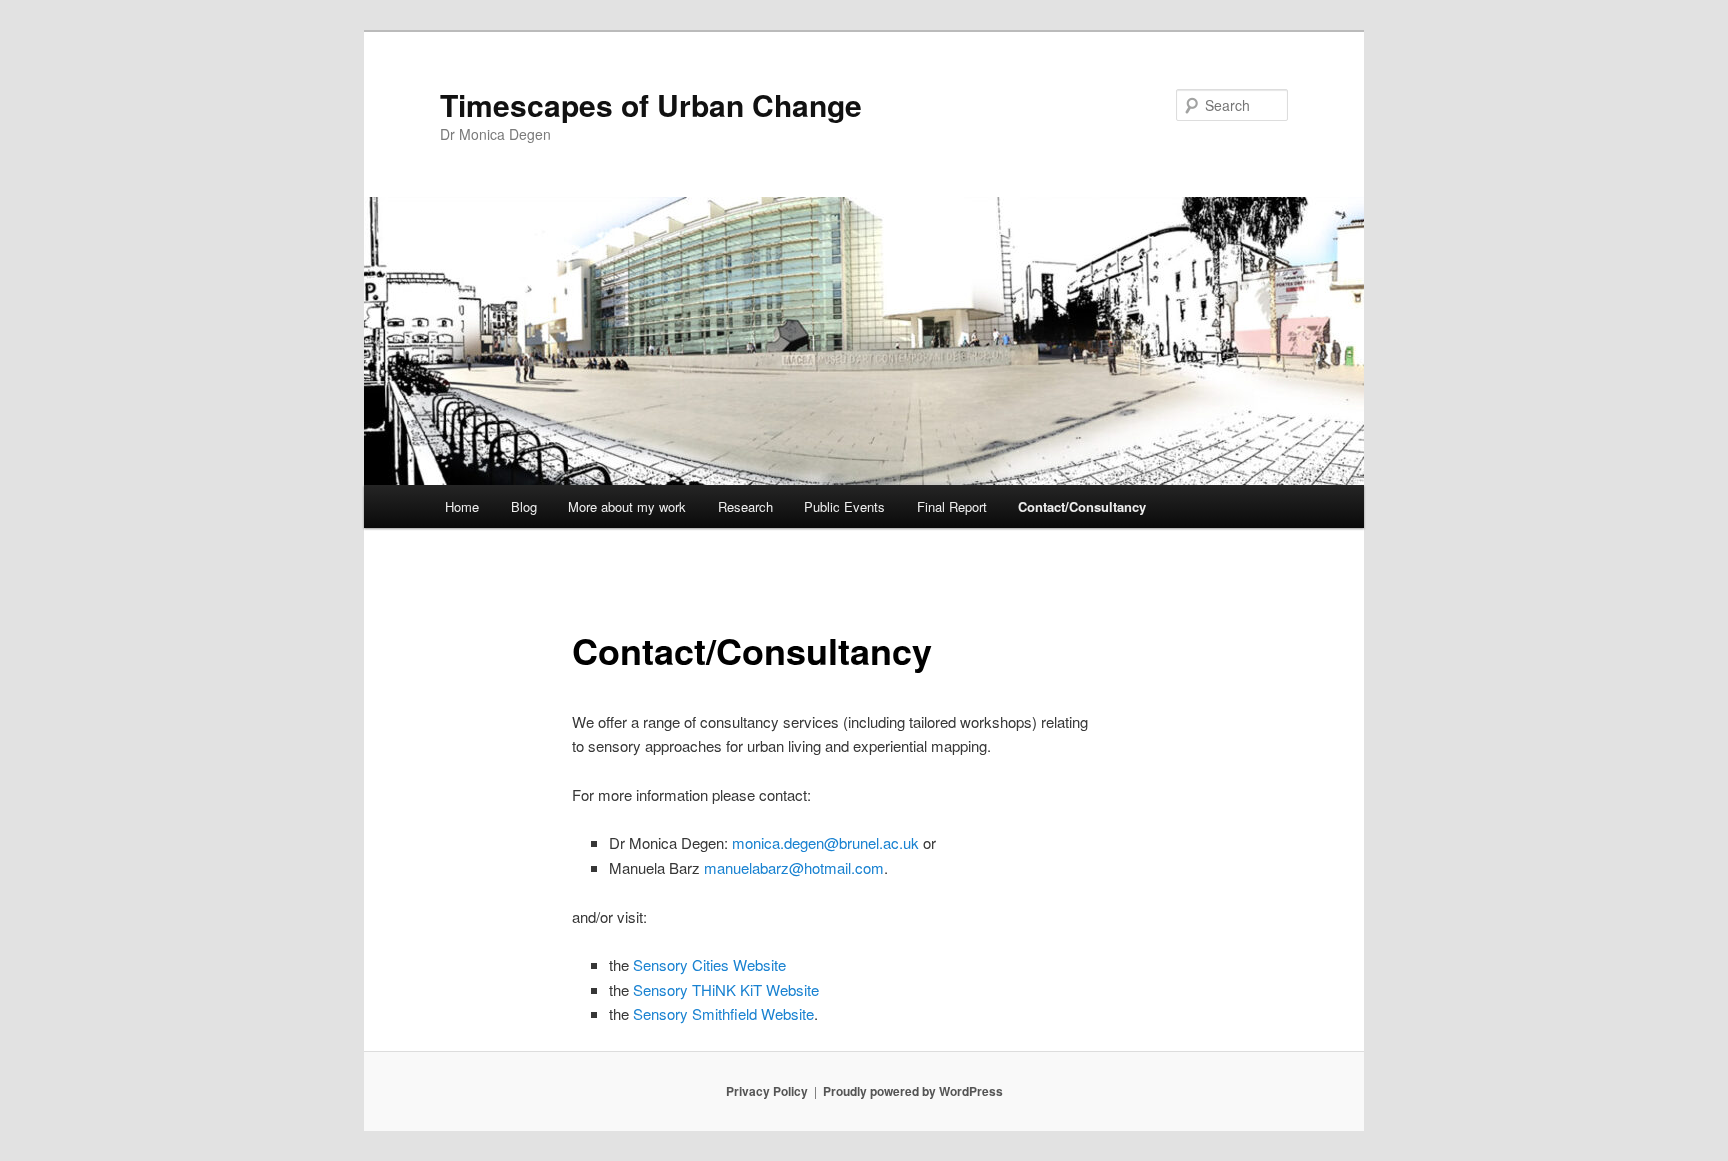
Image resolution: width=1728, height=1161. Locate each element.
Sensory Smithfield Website (721, 1013)
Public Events (844, 506)
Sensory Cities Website (707, 964)
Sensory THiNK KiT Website (726, 989)
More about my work (627, 506)
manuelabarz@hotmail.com (794, 867)
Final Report (952, 506)
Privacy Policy (767, 1091)
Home (462, 506)
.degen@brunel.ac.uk (825, 842)
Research (745, 506)
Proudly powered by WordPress (913, 1091)
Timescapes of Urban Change (651, 104)
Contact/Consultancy (1082, 506)
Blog (524, 506)
